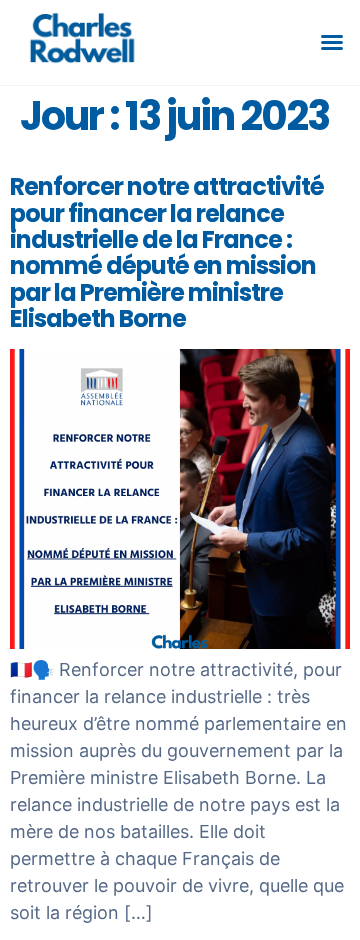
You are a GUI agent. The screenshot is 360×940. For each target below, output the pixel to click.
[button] (332, 42)
